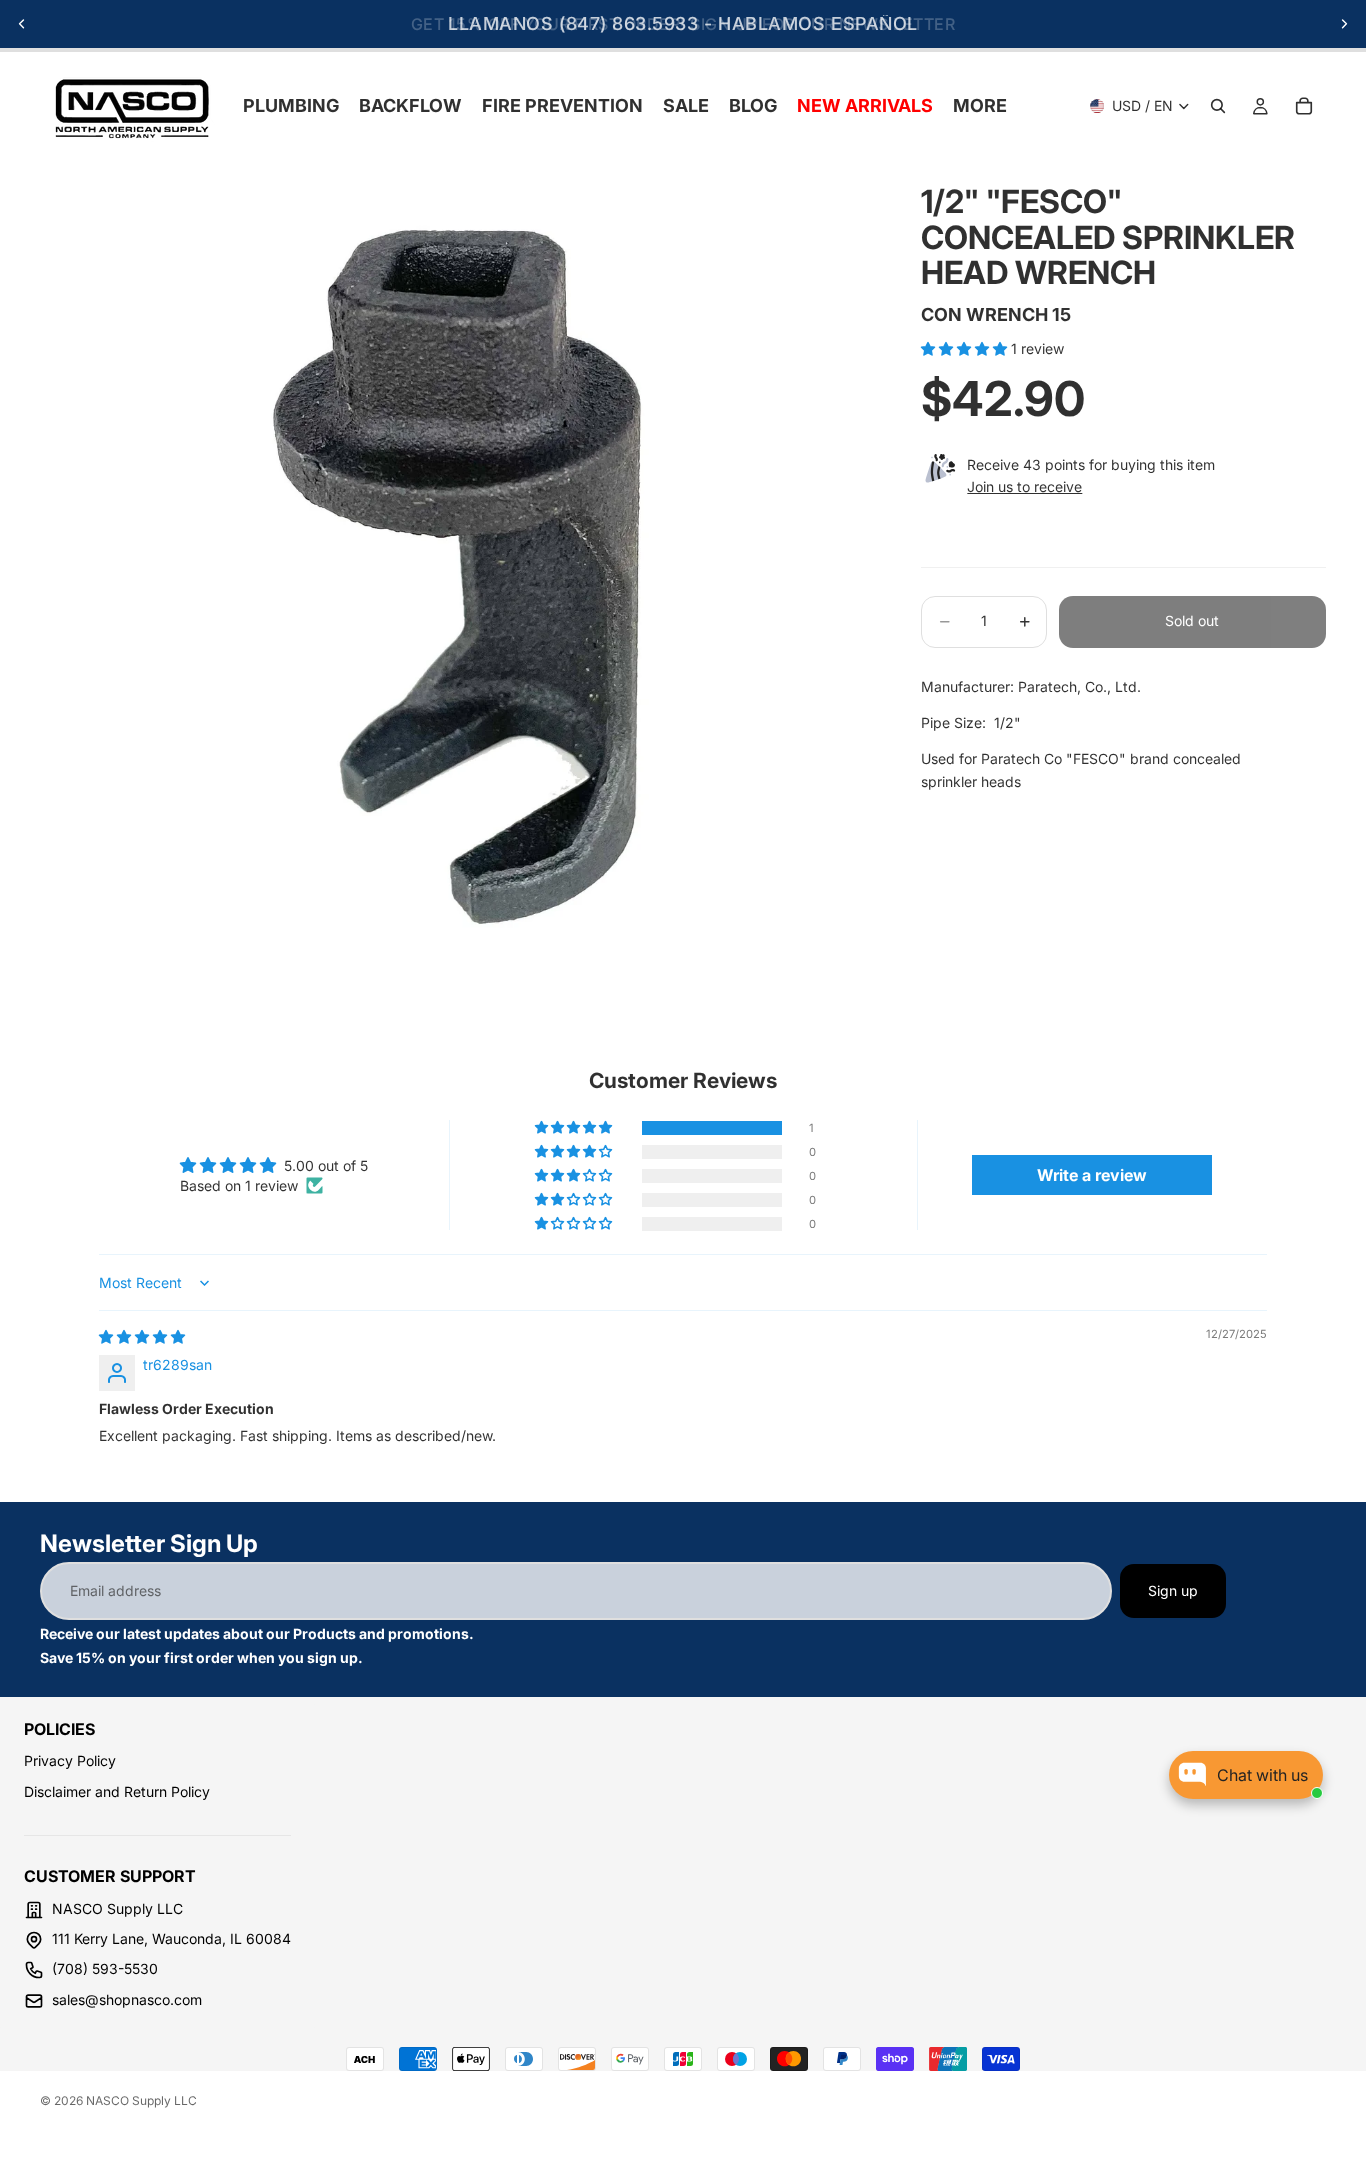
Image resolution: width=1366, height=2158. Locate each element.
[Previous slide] (22, 24)
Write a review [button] (1092, 1175)
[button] (966, 348)
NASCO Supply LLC (141, 2100)
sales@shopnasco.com (127, 1999)
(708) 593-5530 (105, 1968)
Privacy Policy (70, 1760)
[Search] (1218, 106)
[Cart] (1304, 106)
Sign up (1173, 1590)
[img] (142, 1336)
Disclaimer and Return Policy (117, 1791)
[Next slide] (1344, 24)
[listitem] (980, 106)
